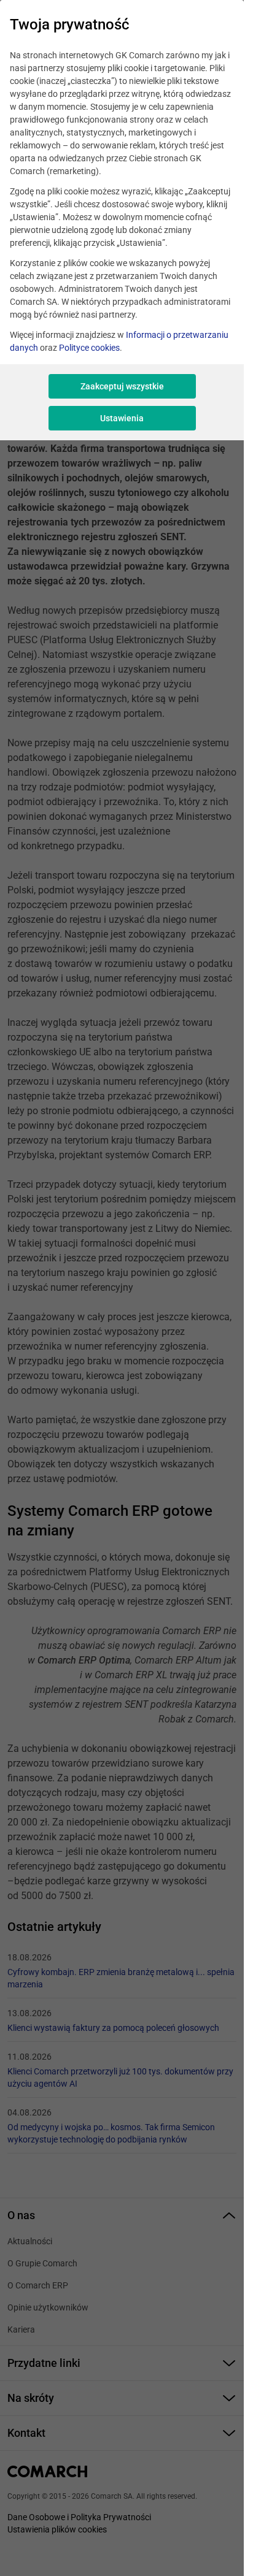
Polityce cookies (89, 348)
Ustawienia (122, 418)
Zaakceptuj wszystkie (122, 386)
